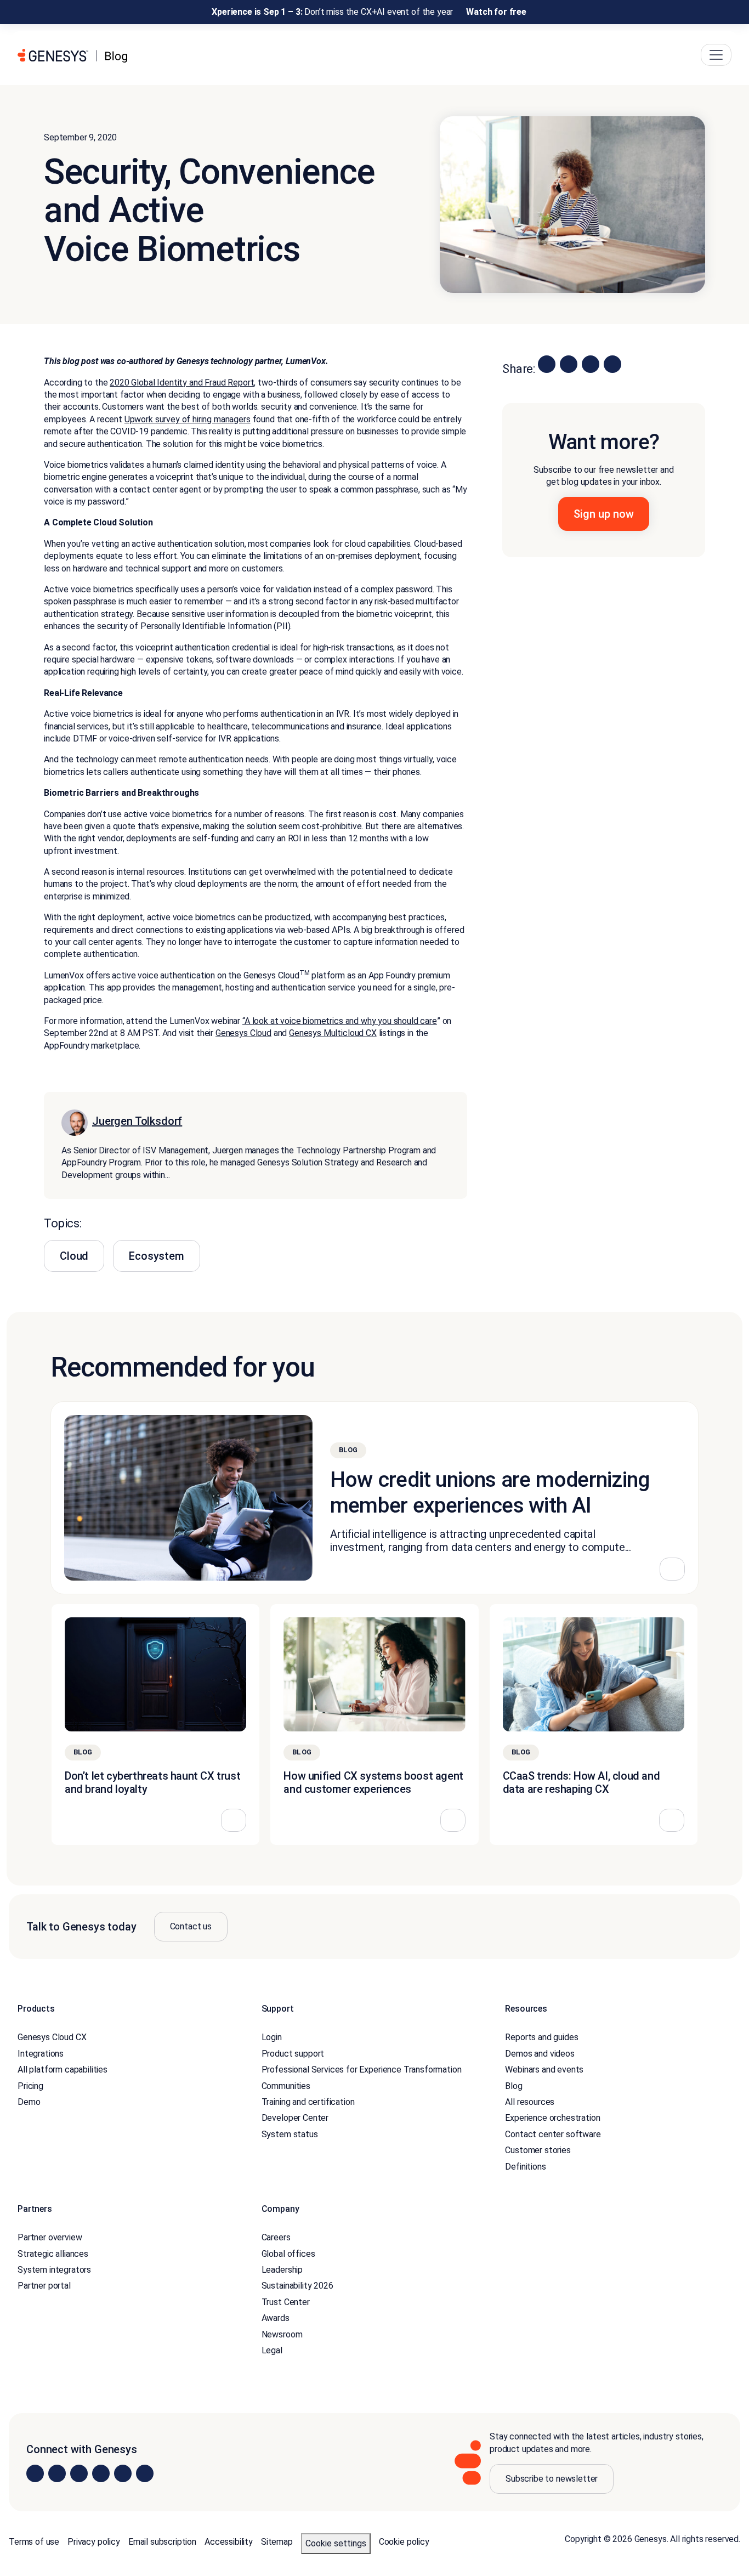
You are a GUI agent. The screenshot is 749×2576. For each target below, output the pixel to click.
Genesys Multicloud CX (333, 1033)
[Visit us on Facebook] (101, 2473)
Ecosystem (157, 1256)
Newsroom (282, 2334)
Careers (276, 2238)
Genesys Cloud (243, 1033)
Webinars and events (544, 2070)
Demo (29, 2102)
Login (272, 2038)
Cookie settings (336, 2543)
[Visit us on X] (79, 2473)
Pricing (30, 2086)
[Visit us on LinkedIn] (35, 2473)
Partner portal (44, 2286)
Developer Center (295, 2118)
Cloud (74, 1256)
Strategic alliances (53, 2254)
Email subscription (162, 2542)
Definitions (525, 2167)
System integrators (54, 2270)
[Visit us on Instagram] (57, 2473)
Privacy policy (94, 2542)
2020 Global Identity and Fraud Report (182, 383)
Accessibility (229, 2542)
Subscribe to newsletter (552, 2479)
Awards (276, 2318)
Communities (286, 2086)
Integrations (41, 2054)
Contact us (191, 1926)
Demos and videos (540, 2054)
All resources (530, 2102)
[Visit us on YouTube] (123, 2473)
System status (290, 2134)
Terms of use (34, 2542)
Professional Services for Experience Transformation (362, 2070)
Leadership (282, 2270)
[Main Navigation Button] (716, 55)
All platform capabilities (63, 2070)
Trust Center (286, 2302)
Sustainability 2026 (297, 2286)
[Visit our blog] (145, 2473)
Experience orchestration (552, 2118)
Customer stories (538, 2150)
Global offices (288, 2254)
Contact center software (553, 2134)
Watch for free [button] (496, 12)
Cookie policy (404, 2542)
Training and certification (308, 2102)
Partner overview (50, 2238)
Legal (272, 2350)
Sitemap (277, 2542)
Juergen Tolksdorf (137, 1121)
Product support (293, 2054)
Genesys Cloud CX (52, 2038)
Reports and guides (541, 2038)
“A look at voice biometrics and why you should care (340, 1021)
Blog (513, 2086)
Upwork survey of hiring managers (188, 419)
